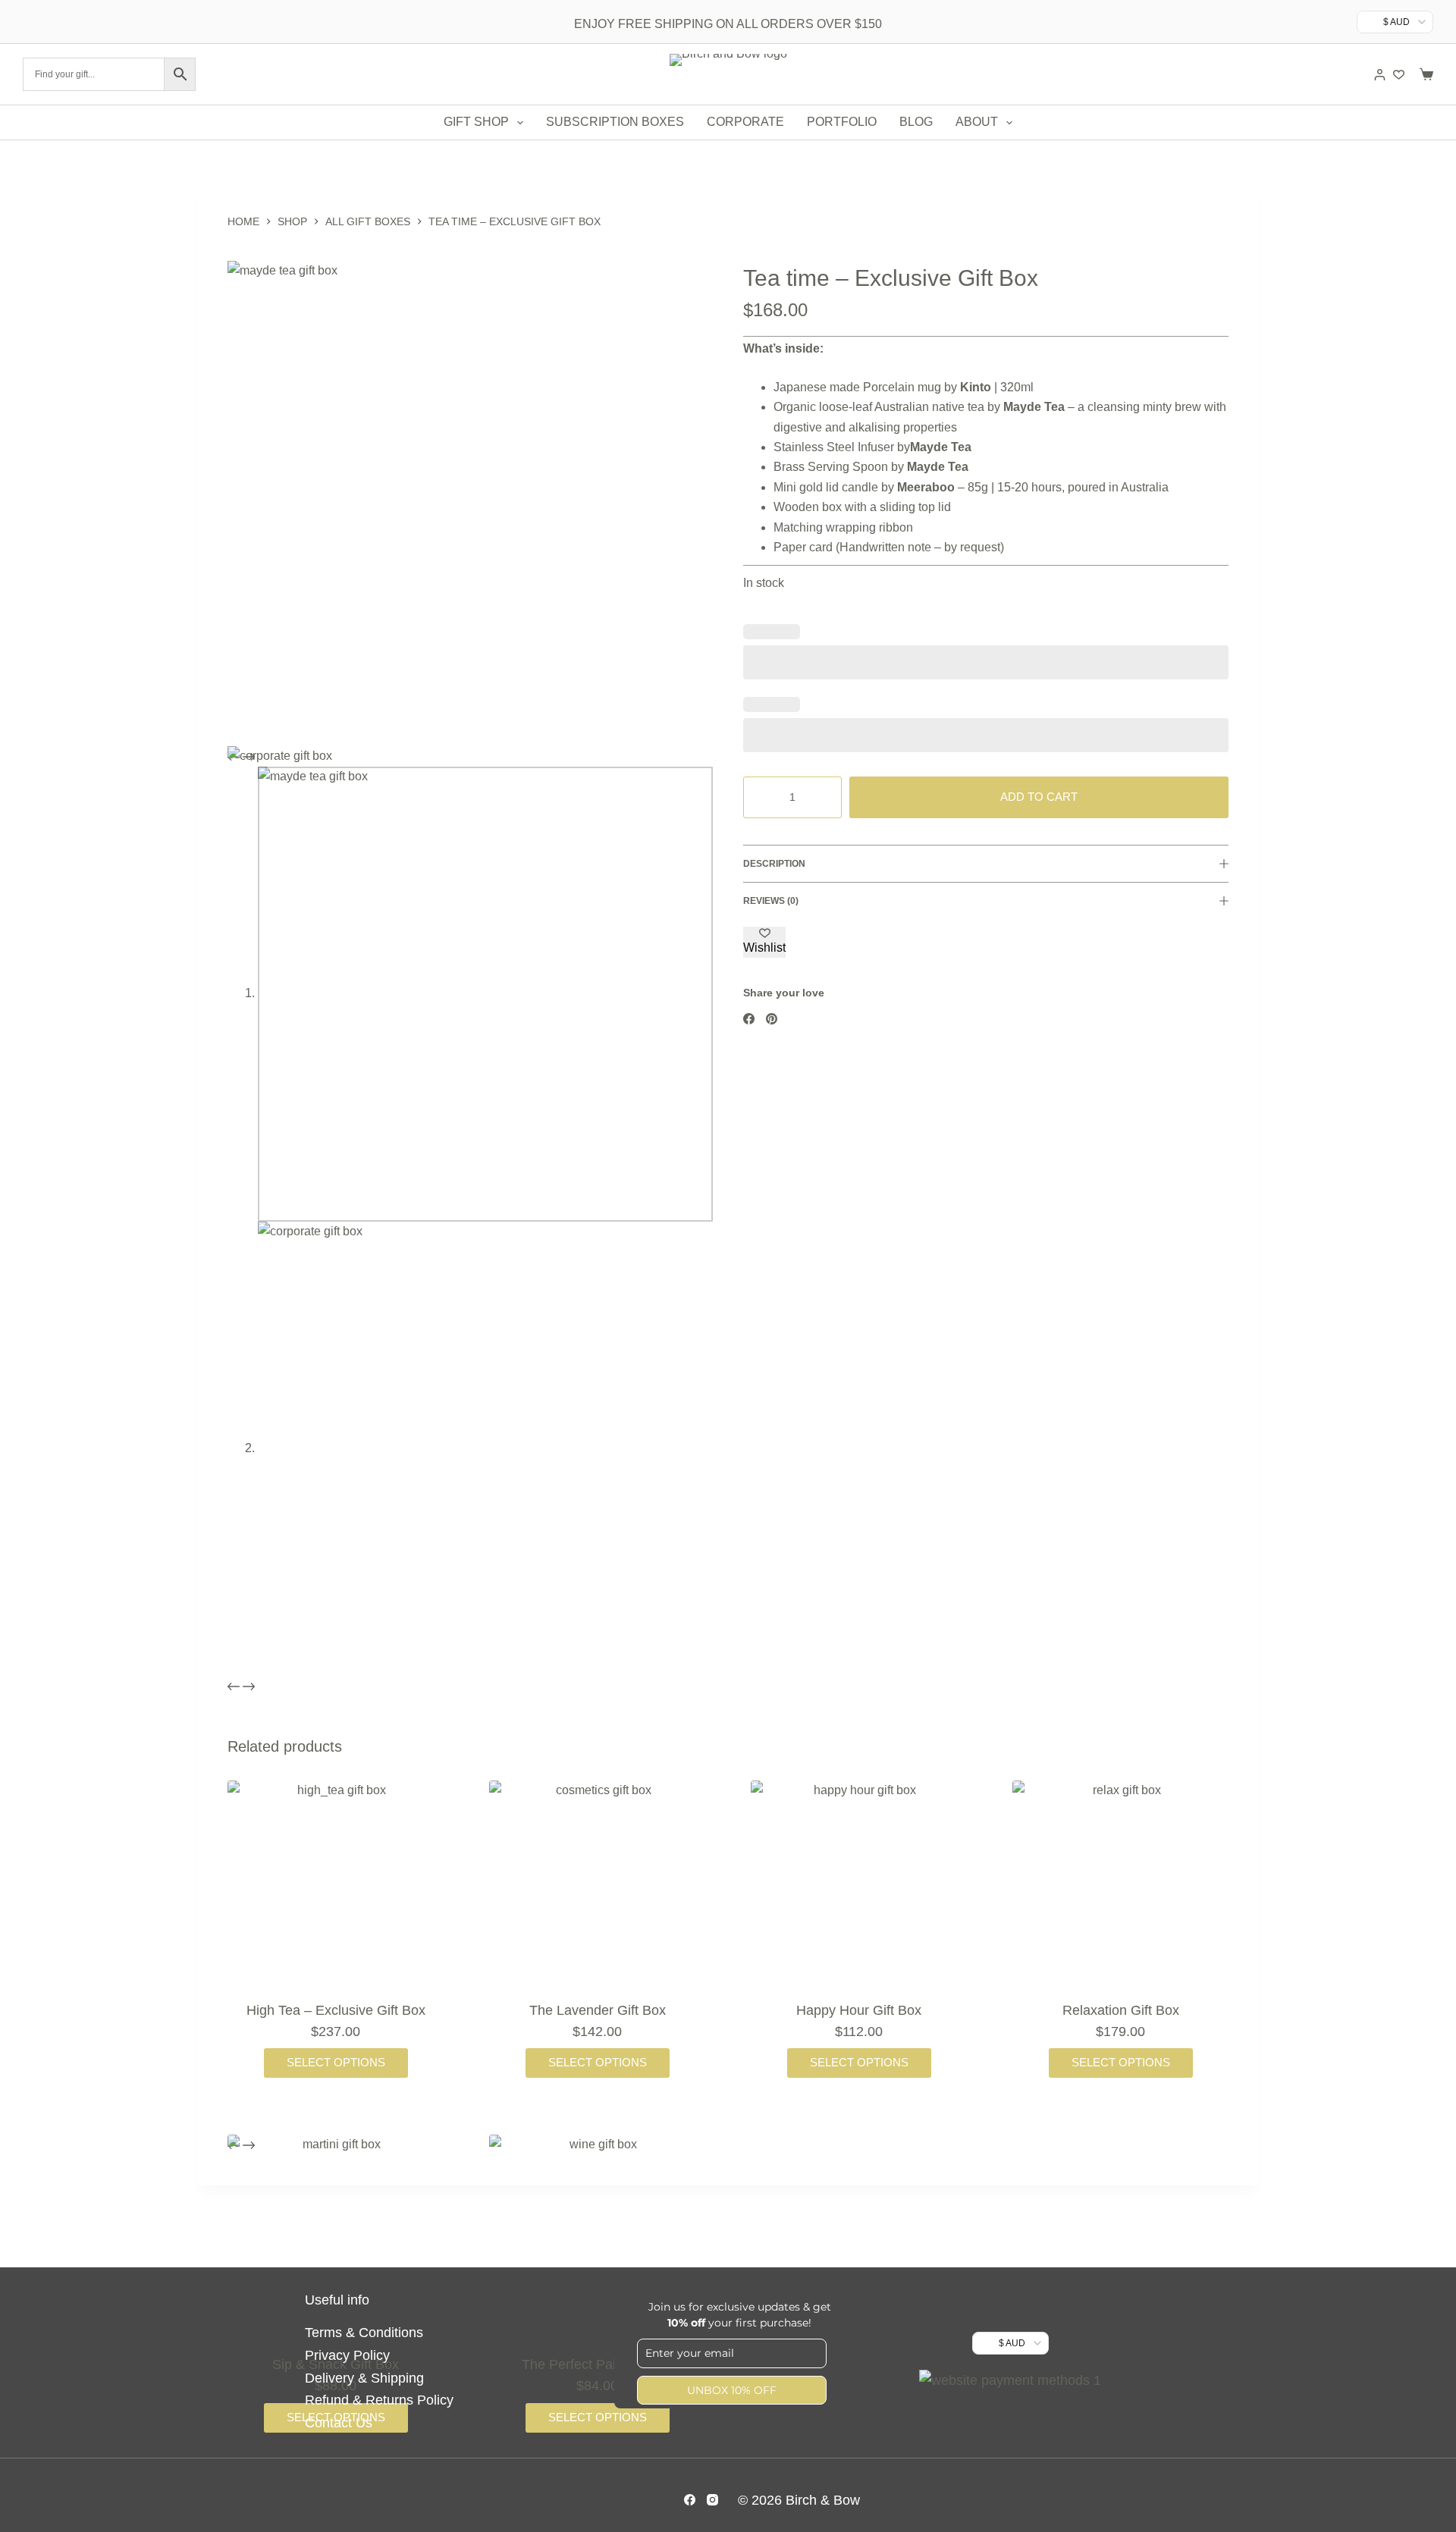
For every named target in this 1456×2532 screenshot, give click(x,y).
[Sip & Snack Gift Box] (336, 2243)
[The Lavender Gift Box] (597, 1889)
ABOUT (977, 122)
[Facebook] (749, 1019)
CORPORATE (745, 122)
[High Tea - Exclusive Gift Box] (336, 1889)
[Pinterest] (772, 1019)
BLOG (916, 122)
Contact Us (339, 2423)
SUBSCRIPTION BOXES (615, 122)
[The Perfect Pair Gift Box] (597, 2243)
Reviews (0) (771, 901)
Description (774, 864)
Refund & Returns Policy (379, 2400)
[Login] (1380, 75)
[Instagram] (712, 2500)
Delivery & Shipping (364, 2378)
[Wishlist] (1399, 75)
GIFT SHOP (476, 122)
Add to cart (1039, 797)
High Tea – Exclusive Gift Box (336, 2010)
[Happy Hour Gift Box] (859, 1889)
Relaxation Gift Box (1121, 2010)
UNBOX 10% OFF (732, 2390)
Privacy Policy (347, 2355)
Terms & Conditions (364, 2333)
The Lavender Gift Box (598, 2010)
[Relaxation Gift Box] (1120, 1889)
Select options (336, 2062)
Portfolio (842, 122)
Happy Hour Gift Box (859, 2010)
